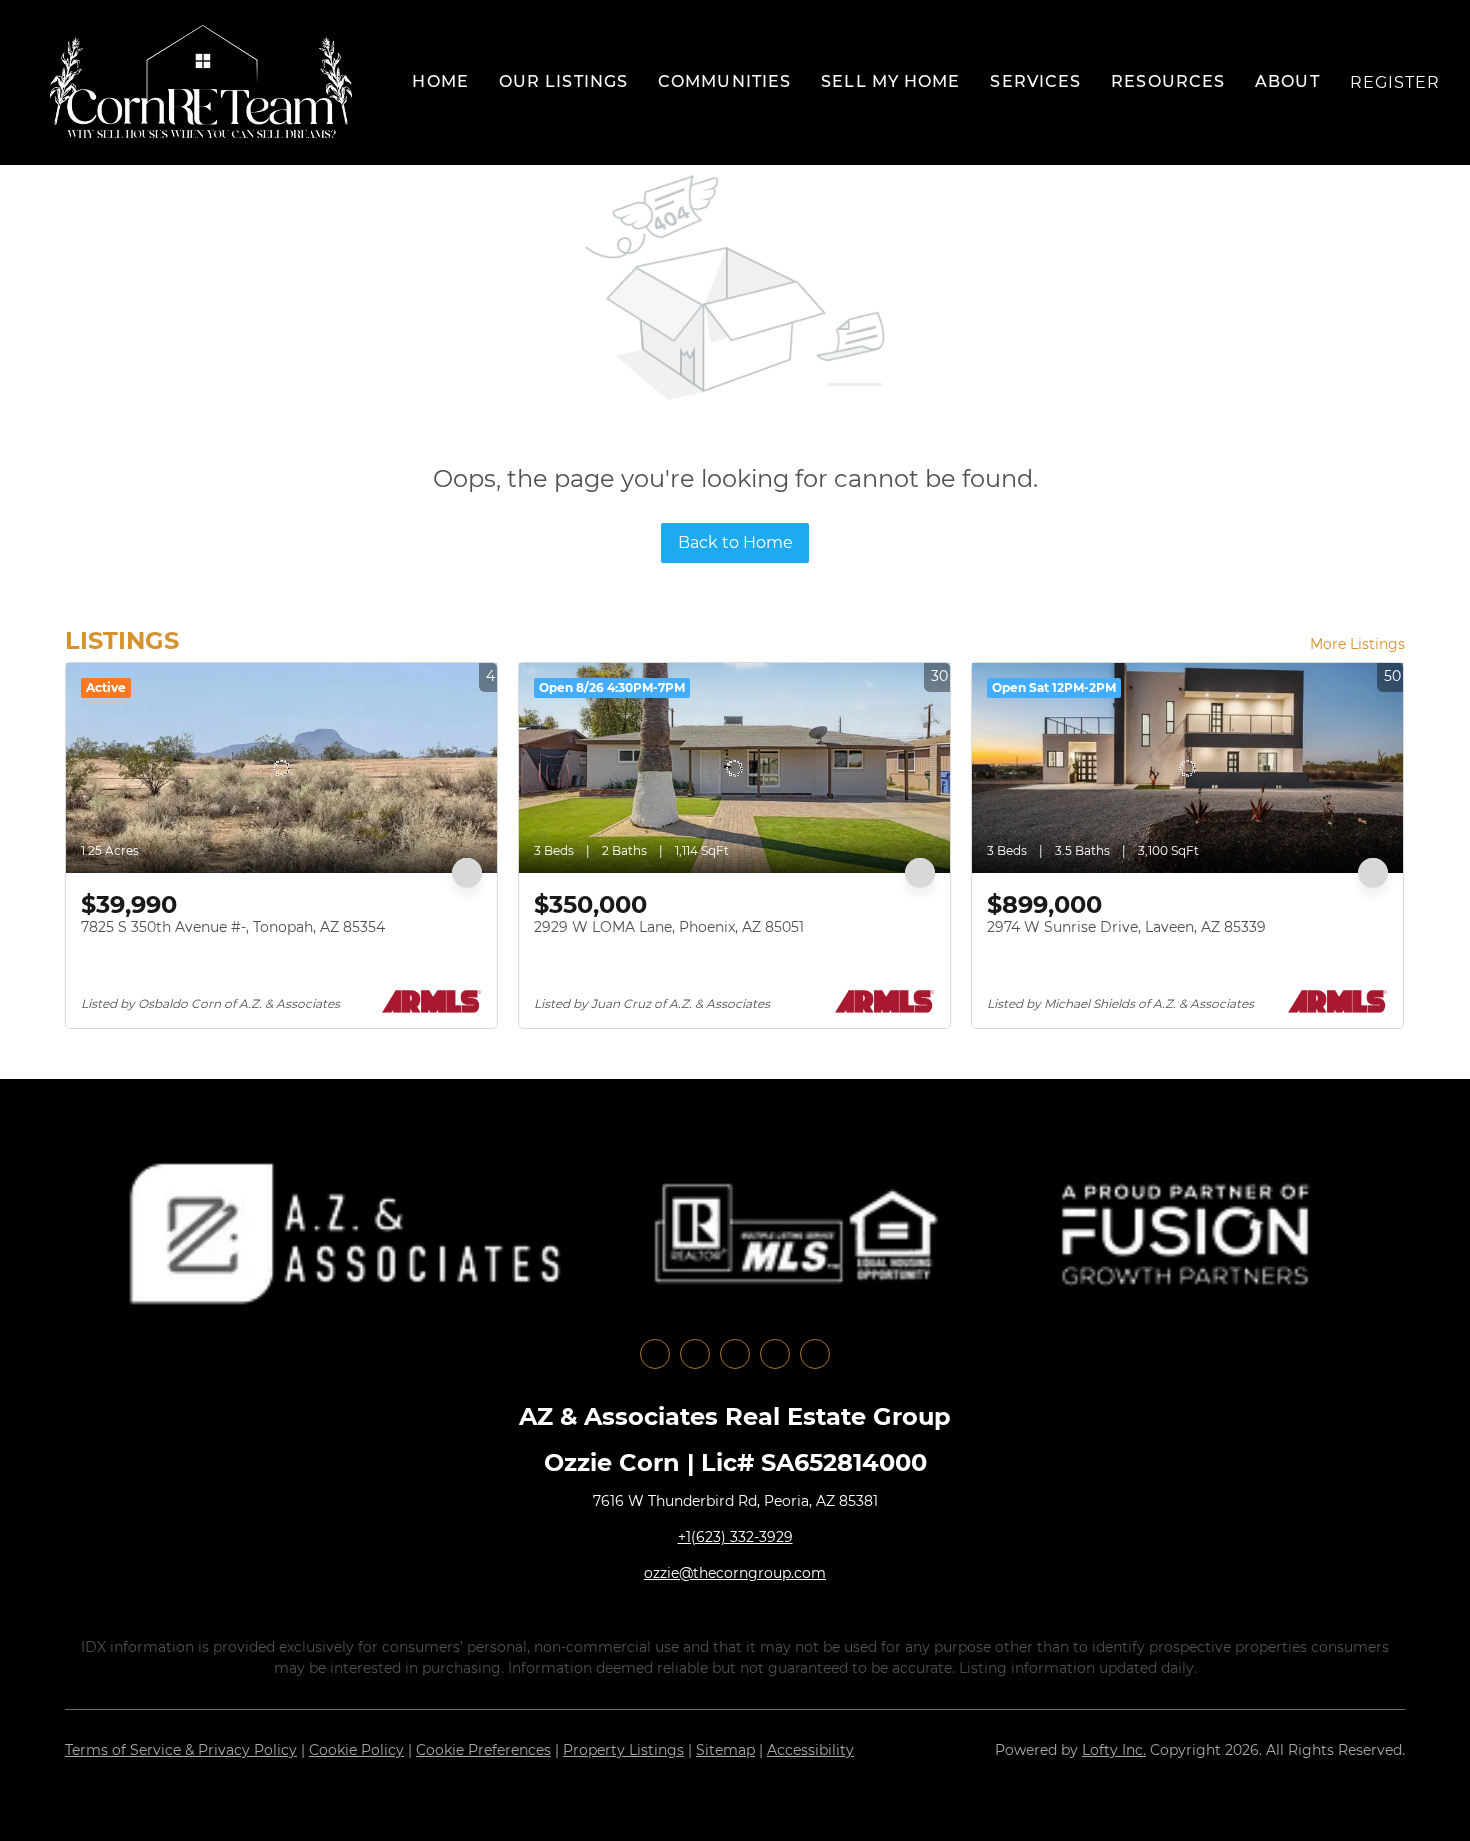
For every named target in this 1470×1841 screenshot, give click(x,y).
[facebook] (655, 1354)
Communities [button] (724, 81)
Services (1035, 81)
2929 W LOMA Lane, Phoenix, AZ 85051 (669, 927)
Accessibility (810, 1750)
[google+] (815, 1354)
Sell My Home (890, 81)
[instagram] (735, 1354)
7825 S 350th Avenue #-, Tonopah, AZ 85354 (233, 927)
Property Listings (623, 1750)
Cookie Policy (356, 1750)
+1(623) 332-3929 (735, 1537)
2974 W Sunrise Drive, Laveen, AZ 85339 (1126, 927)
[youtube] (775, 1354)
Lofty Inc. (1114, 1750)
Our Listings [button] (563, 81)
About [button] (1287, 81)
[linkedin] (695, 1354)
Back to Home (735, 542)
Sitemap (725, 1750)
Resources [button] (1168, 81)
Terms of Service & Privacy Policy (181, 1750)
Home (440, 81)
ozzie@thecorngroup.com (735, 1573)
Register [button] (1395, 82)
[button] (201, 82)
